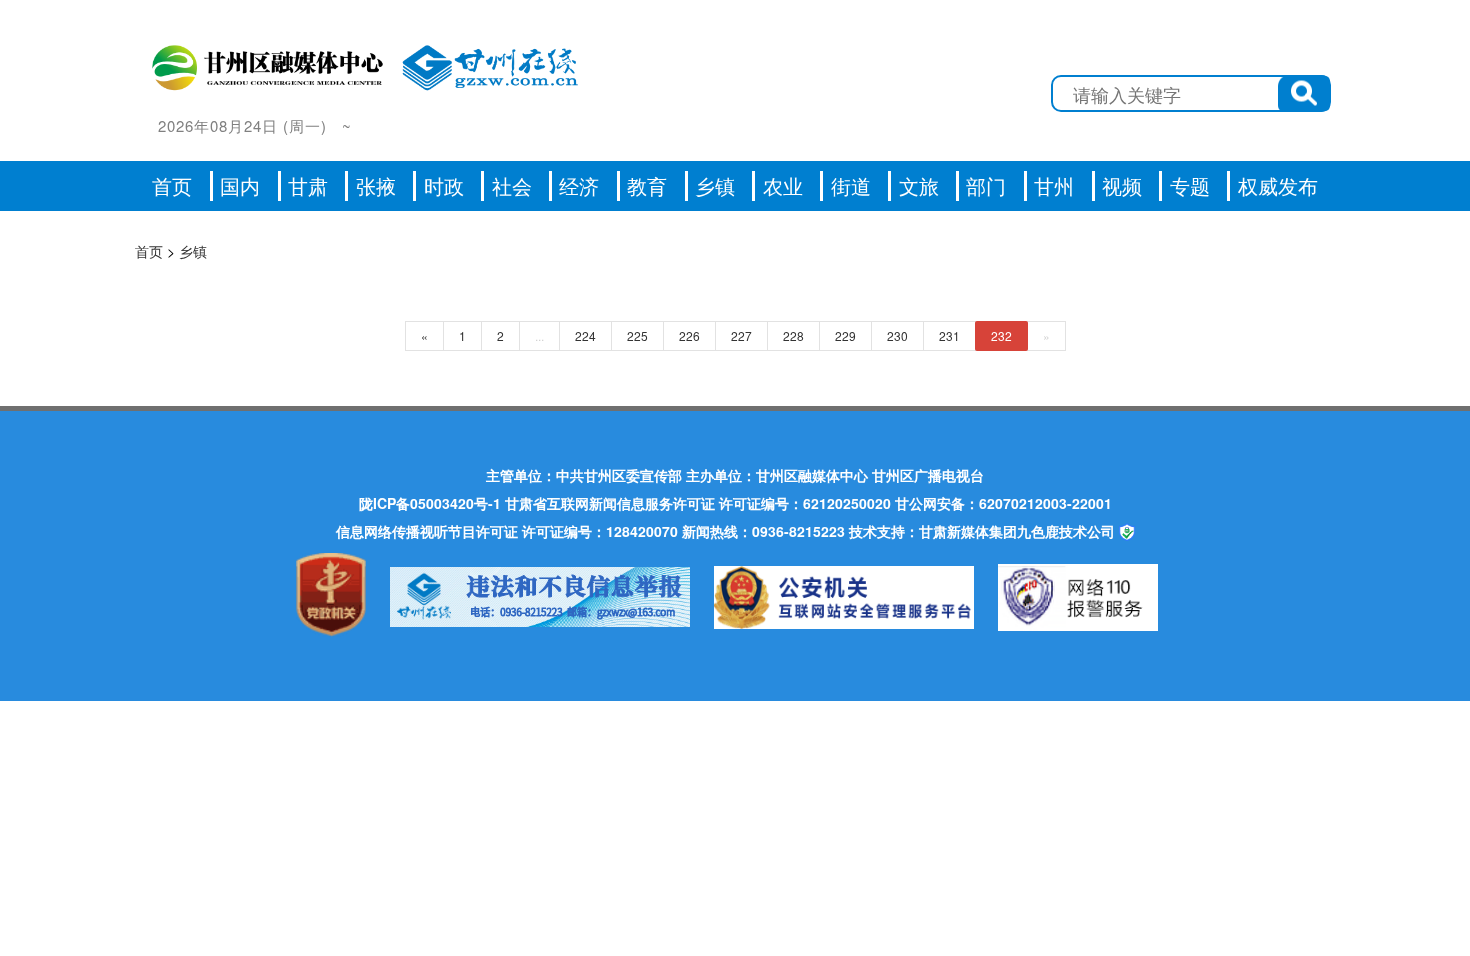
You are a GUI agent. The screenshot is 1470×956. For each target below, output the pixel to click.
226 (689, 335)
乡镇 (715, 185)
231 (949, 335)
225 (637, 335)
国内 (240, 185)
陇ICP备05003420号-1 (430, 503)
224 (585, 335)
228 (793, 335)
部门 (986, 185)
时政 (444, 185)
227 (741, 335)
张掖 (376, 185)
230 (897, 335)
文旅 (919, 185)
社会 (512, 185)
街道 (851, 185)
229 (845, 335)
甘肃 (308, 185)
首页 (172, 185)
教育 (647, 185)
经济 (579, 185)
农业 (783, 185)
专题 (1190, 185)
